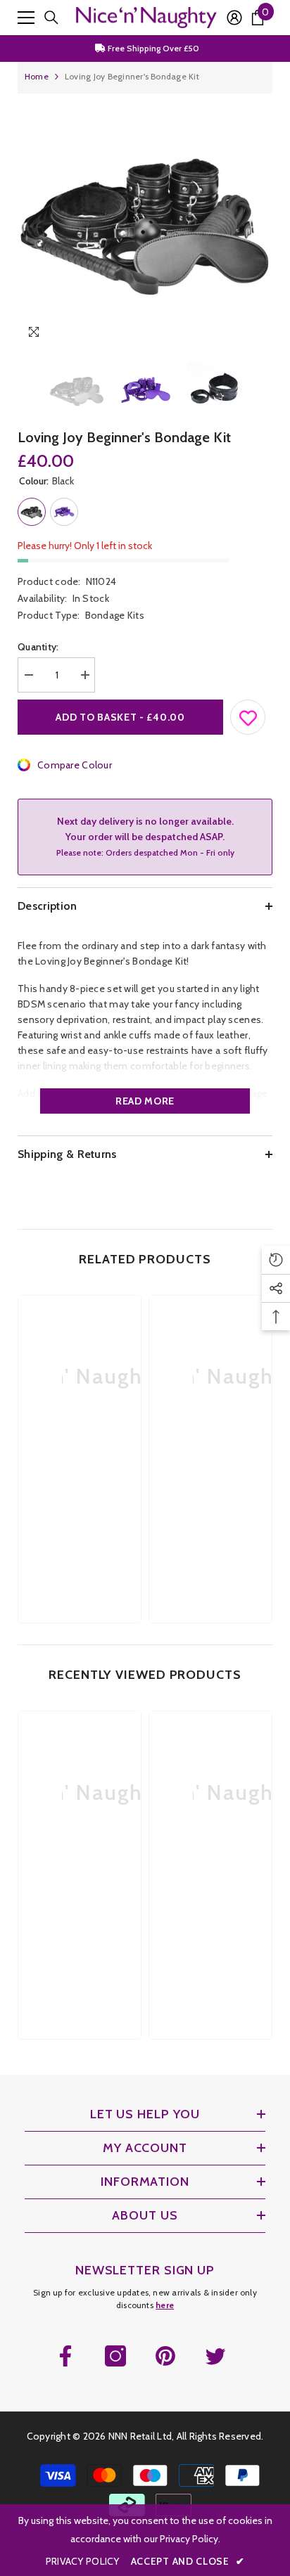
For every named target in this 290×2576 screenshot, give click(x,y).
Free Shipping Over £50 (152, 48)
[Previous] (233, 334)
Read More (145, 1101)
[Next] (259, 334)
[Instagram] (115, 2356)
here (165, 2305)
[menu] (26, 18)
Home (37, 76)
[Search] (51, 18)
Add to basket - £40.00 (120, 717)
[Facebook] (65, 2356)
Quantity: (38, 647)
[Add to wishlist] (248, 714)
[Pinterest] (165, 2356)
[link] (80, 1481)
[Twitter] (215, 2356)
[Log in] (234, 18)
